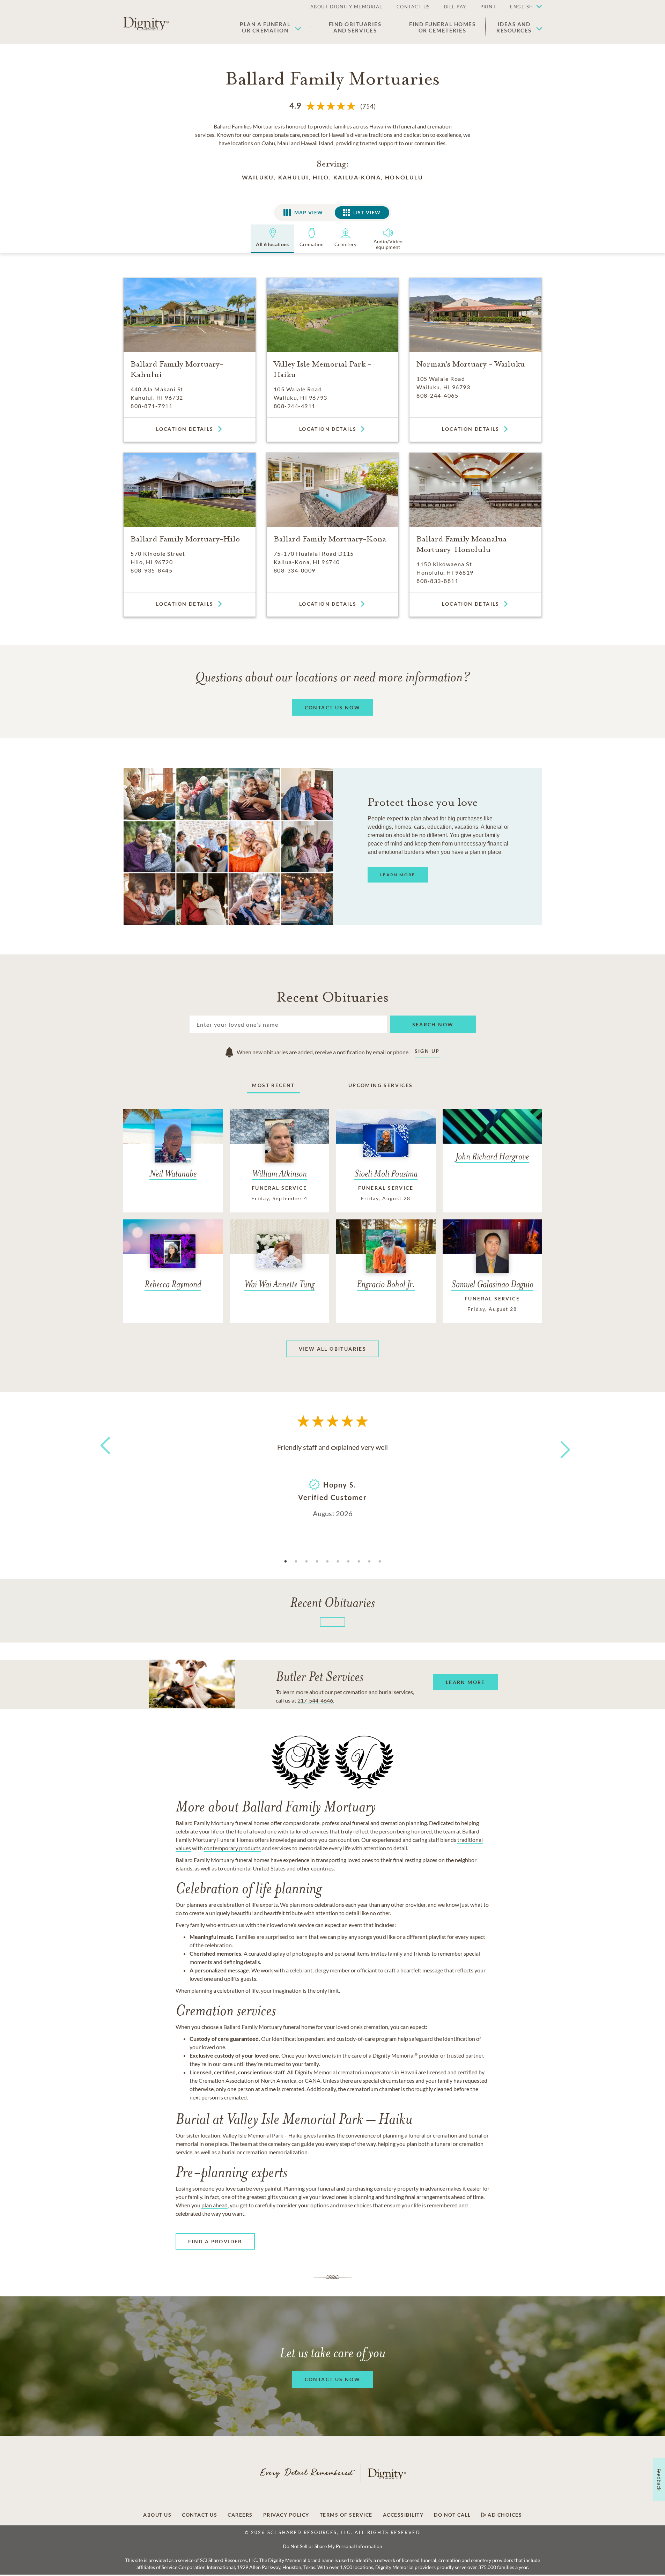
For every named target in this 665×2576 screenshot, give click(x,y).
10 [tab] (380, 1562)
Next (559, 1445)
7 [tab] (348, 1562)
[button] (523, 7)
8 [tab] (359, 1562)
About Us (157, 2515)
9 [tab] (369, 1562)
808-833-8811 (437, 581)
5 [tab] (327, 1562)
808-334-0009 (295, 570)
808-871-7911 (152, 406)
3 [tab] (306, 1562)
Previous (104, 1458)
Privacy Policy (286, 2515)
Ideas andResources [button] (514, 27)
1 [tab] (286, 1562)
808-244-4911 (295, 406)
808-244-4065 (437, 395)
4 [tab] (317, 1562)
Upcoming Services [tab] (381, 1085)
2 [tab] (296, 1562)
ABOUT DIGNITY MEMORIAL (346, 7)
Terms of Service (346, 2515)
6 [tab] (338, 1562)
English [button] (522, 7)
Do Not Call (452, 2515)
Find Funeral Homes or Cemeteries (442, 27)
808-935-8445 (152, 570)
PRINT (488, 7)
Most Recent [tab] (273, 1085)
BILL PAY (455, 7)
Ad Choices (504, 2515)
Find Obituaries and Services (355, 27)
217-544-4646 (315, 1700)
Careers (240, 2515)
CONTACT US (413, 7)
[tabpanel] (333, 1479)
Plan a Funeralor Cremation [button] (265, 27)
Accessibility (403, 2515)
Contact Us (199, 2515)
